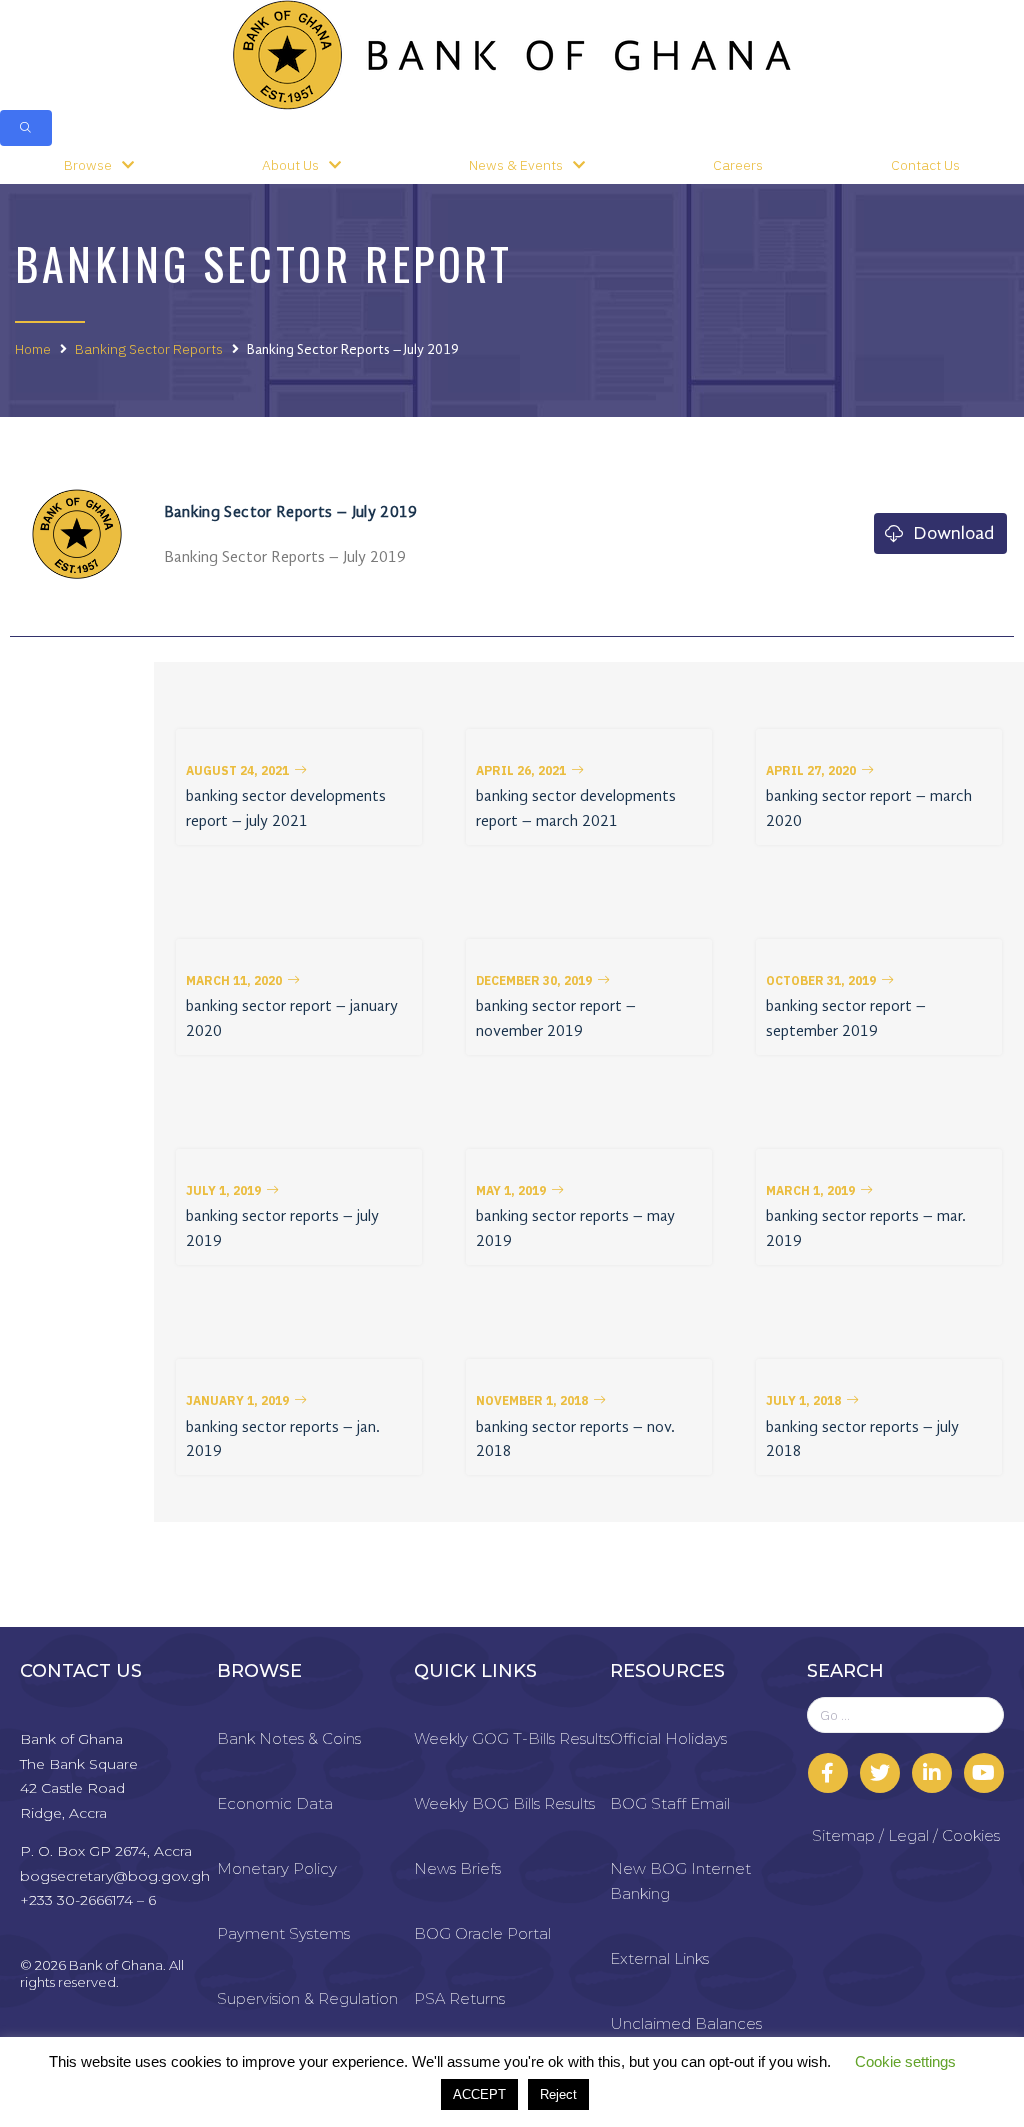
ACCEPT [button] (479, 2094)
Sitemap (843, 1835)
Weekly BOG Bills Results (504, 1803)
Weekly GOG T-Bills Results (512, 1738)
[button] (246, 771)
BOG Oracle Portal (482, 1933)
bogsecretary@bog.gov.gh (115, 1876)
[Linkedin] (932, 1773)
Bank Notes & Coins (289, 1738)
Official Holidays (668, 1738)
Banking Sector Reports (149, 349)
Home (33, 349)
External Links (659, 1958)
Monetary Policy (277, 1868)
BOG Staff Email (670, 1803)
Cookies (971, 1835)
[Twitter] (880, 1773)
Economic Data (275, 1803)
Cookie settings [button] (905, 2061)
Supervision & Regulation (307, 1998)
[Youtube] (984, 1773)
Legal (908, 1835)
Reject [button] (558, 2094)
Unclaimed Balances (686, 2023)
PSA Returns (459, 1998)
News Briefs (457, 1868)
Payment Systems (283, 1933)
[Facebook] (828, 1773)
